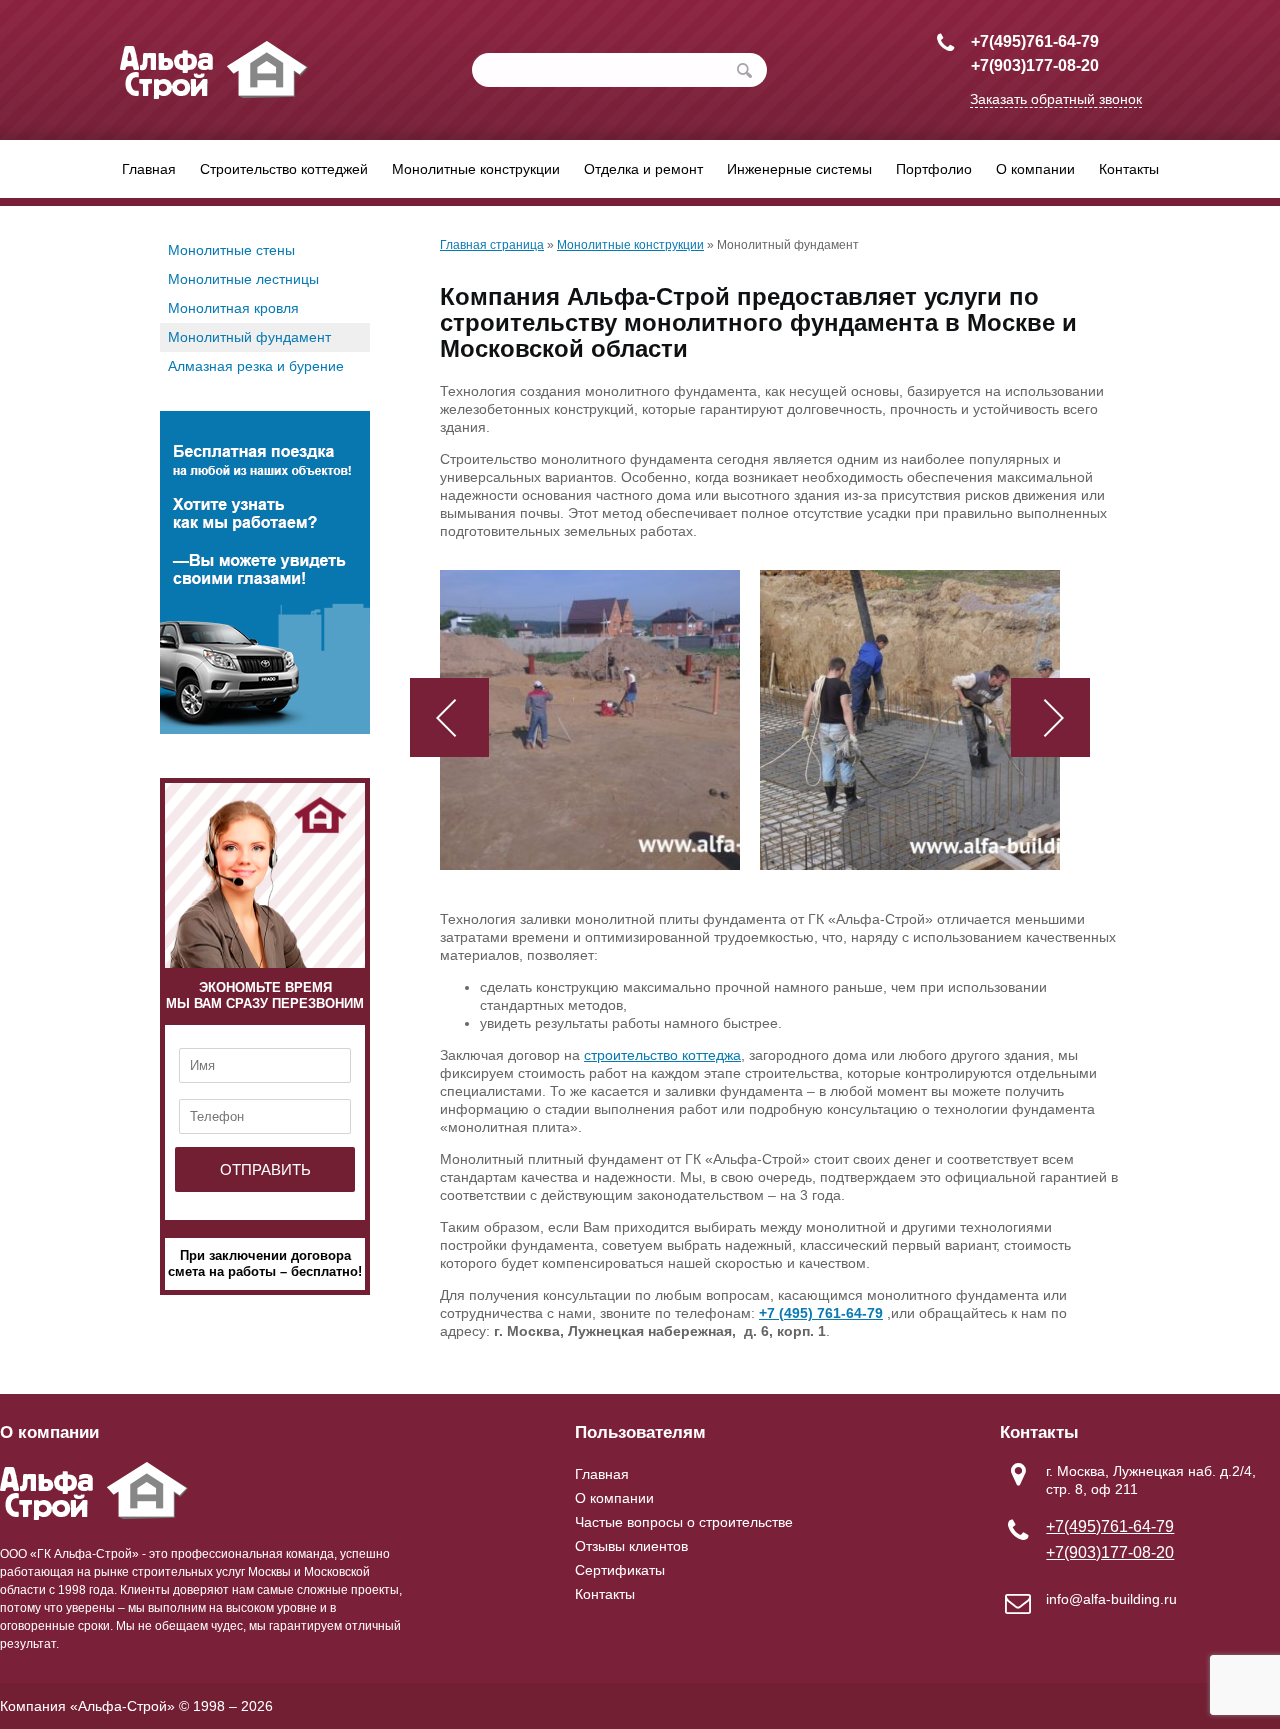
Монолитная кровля (233, 308)
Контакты (1129, 169)
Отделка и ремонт (643, 169)
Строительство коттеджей (284, 169)
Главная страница (492, 245)
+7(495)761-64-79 (1035, 41)
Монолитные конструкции (476, 169)
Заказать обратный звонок (1056, 99)
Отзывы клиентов (631, 1546)
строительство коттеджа (662, 1055)
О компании (1035, 169)
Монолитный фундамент (249, 337)
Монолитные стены (231, 250)
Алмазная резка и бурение (256, 366)
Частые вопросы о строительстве (684, 1522)
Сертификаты (620, 1570)
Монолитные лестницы (243, 279)
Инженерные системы (799, 169)
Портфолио (934, 169)
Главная (149, 169)
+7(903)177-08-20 (1035, 65)
